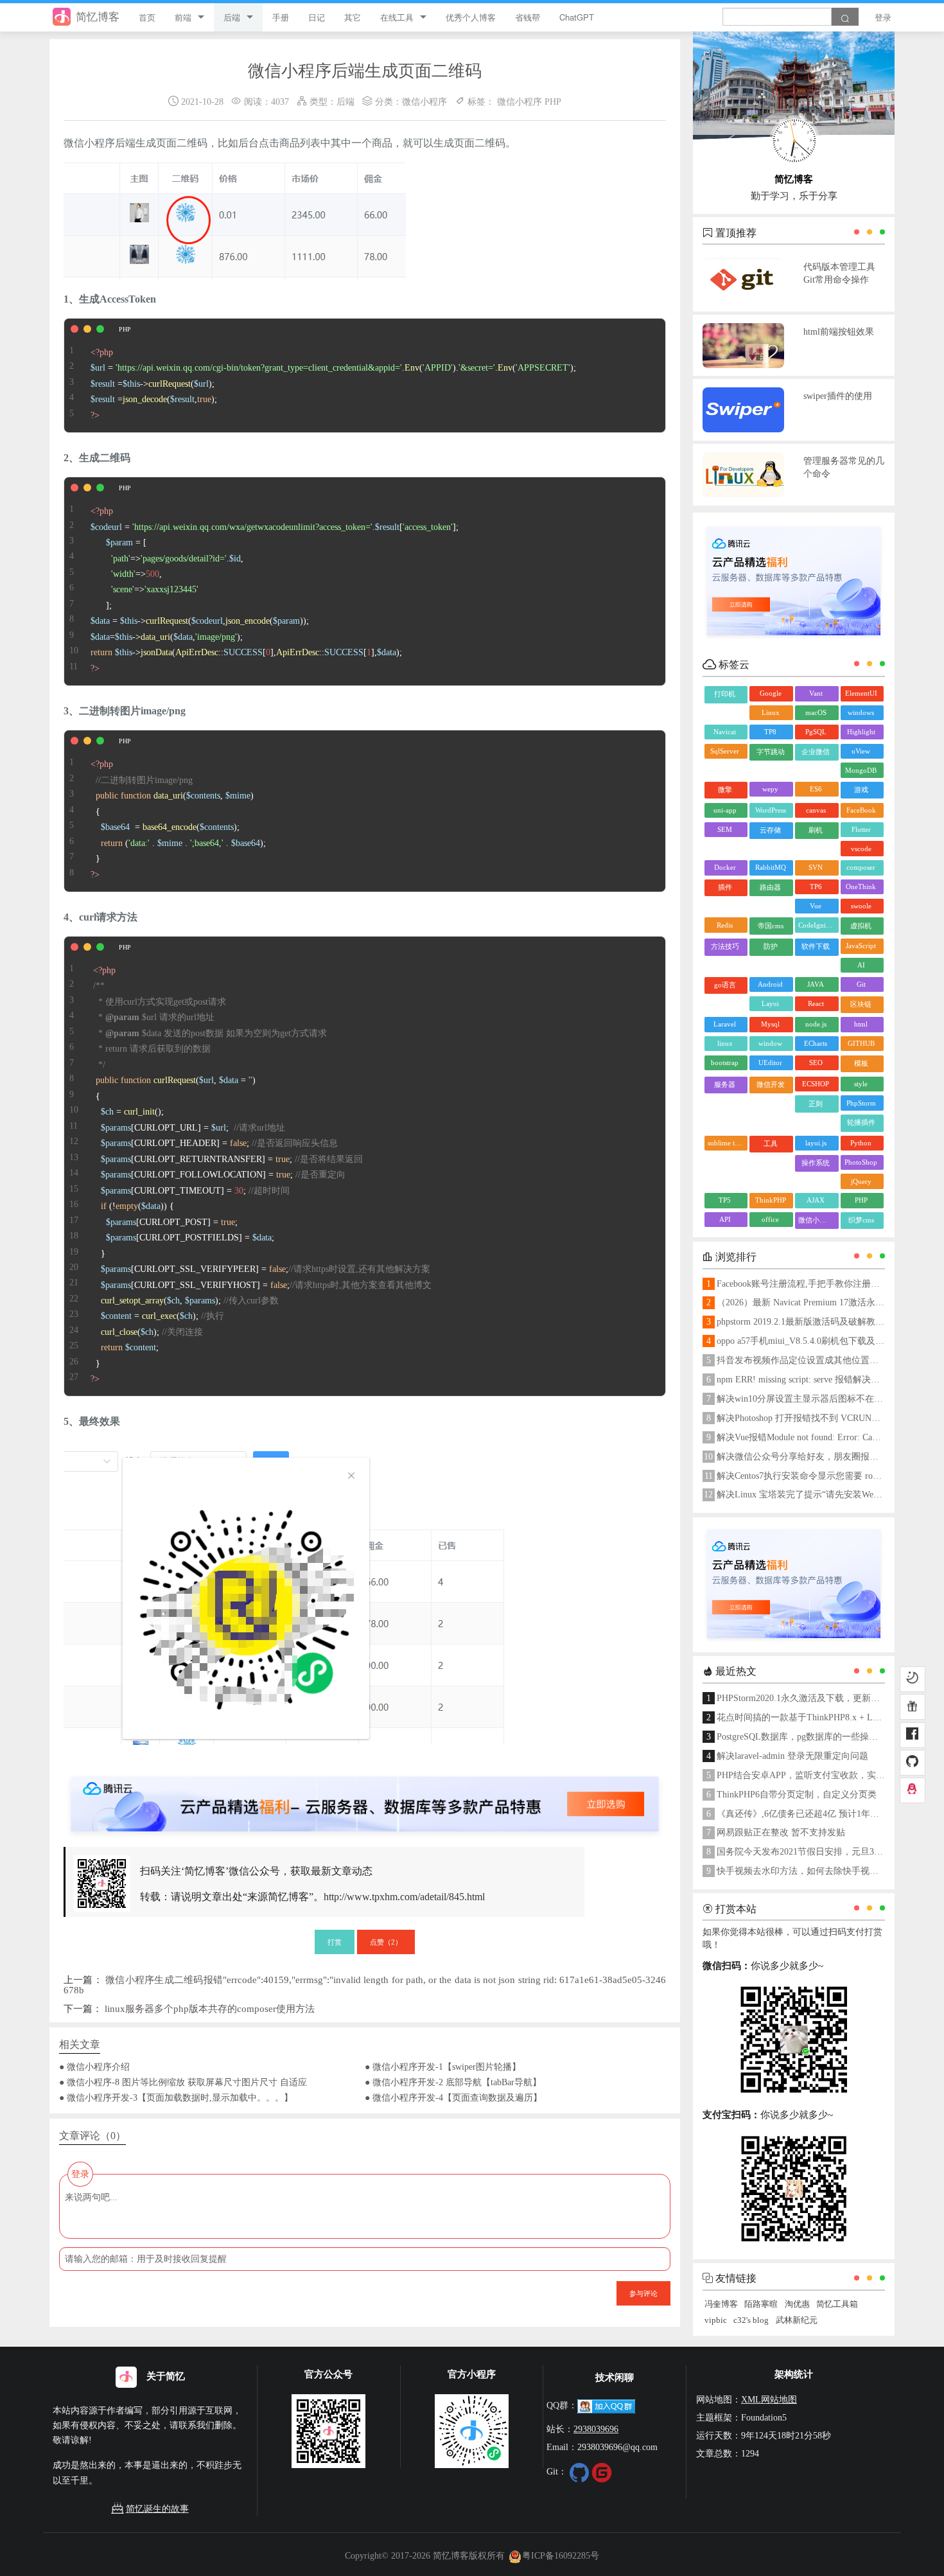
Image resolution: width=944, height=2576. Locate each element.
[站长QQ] (913, 1790)
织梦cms (861, 1220)
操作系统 (816, 1163)
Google (771, 693)
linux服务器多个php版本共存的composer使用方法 (210, 2008)
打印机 (725, 694)
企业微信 (816, 752)
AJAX (816, 1200)
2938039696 (596, 2429)
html (861, 1024)
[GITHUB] (913, 1763)
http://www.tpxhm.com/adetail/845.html (404, 1897)
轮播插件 (861, 1122)
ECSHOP (816, 1084)
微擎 (725, 790)
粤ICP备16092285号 (561, 2555)
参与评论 (643, 2293)
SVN (816, 867)
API (725, 1219)
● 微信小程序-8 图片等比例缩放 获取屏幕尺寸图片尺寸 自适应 (183, 2082)
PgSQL (816, 732)
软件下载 (816, 946)
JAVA (816, 984)
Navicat (725, 732)
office (770, 1219)
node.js (816, 1024)
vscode (861, 849)
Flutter (861, 829)
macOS (816, 712)
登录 (883, 17)
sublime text (726, 1143)
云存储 (770, 830)
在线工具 (397, 17)
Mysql (770, 1024)
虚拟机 (861, 926)
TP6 (816, 887)
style (861, 1084)
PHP (553, 101)
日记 (317, 17)
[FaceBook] (913, 1735)
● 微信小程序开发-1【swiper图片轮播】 (443, 2067)
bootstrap (725, 1063)
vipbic (716, 2320)
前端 (183, 17)
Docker (725, 867)
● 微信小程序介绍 (94, 2067)
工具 (771, 1143)
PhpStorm (861, 1103)
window (770, 1043)
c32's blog (751, 2320)
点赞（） (386, 1941)
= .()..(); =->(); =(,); (333, 384)
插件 (725, 887)
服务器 (725, 1084)
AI (861, 965)
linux (725, 1043)
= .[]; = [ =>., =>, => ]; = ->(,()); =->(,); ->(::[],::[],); (275, 590)
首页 (147, 17)
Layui (770, 1003)
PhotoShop (861, 1162)
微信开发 (771, 1084)
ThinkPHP (771, 1200)
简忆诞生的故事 (157, 2509)
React (816, 1003)
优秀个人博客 (471, 17)
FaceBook (861, 810)
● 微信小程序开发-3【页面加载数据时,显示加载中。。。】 (176, 2097)
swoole (861, 906)
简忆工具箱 (837, 2304)
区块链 (861, 1004)
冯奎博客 (721, 2304)
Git (861, 984)
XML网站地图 (769, 2399)
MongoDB (861, 770)
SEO (816, 1063)
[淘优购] (913, 1707)
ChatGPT (577, 17)
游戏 (861, 790)
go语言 (725, 985)
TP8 (770, 732)
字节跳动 (771, 752)
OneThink (861, 887)
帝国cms (771, 926)
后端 (232, 17)
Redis (725, 925)
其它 (353, 17)
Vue (816, 906)
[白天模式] (913, 1679)
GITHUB (861, 1043)
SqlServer (725, 751)
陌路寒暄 (761, 2304)
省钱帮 (528, 17)
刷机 (816, 830)
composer (861, 867)
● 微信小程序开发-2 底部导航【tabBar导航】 (453, 2082)
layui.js (816, 1143)
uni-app (725, 810)
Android (770, 984)
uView (861, 751)
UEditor (770, 1063)
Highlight (861, 732)
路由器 (770, 887)
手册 (281, 17)
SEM (725, 829)
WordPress (771, 810)
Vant (816, 693)
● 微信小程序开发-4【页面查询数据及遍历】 (453, 2097)
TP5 (725, 1200)
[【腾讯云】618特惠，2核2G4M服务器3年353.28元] (365, 1794)
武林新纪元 (797, 2320)
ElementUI (861, 693)
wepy (770, 789)
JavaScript (861, 946)
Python (861, 1143)
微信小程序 (424, 101)
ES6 (816, 789)
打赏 (335, 1941)
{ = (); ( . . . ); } (178, 819)
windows (861, 712)
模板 (861, 1063)
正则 (816, 1104)
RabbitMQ (771, 867)
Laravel (725, 1024)
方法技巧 (725, 946)
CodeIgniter (816, 925)
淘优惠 (797, 2304)
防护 (771, 946)
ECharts (816, 1043)
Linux (771, 712)
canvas (816, 810)
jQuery (861, 1181)
